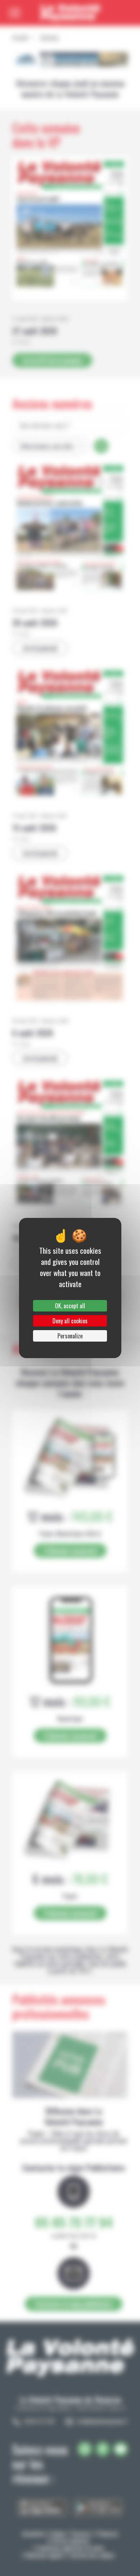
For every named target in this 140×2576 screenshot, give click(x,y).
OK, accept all (70, 1306)
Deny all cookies (70, 1321)
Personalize (70, 1336)
